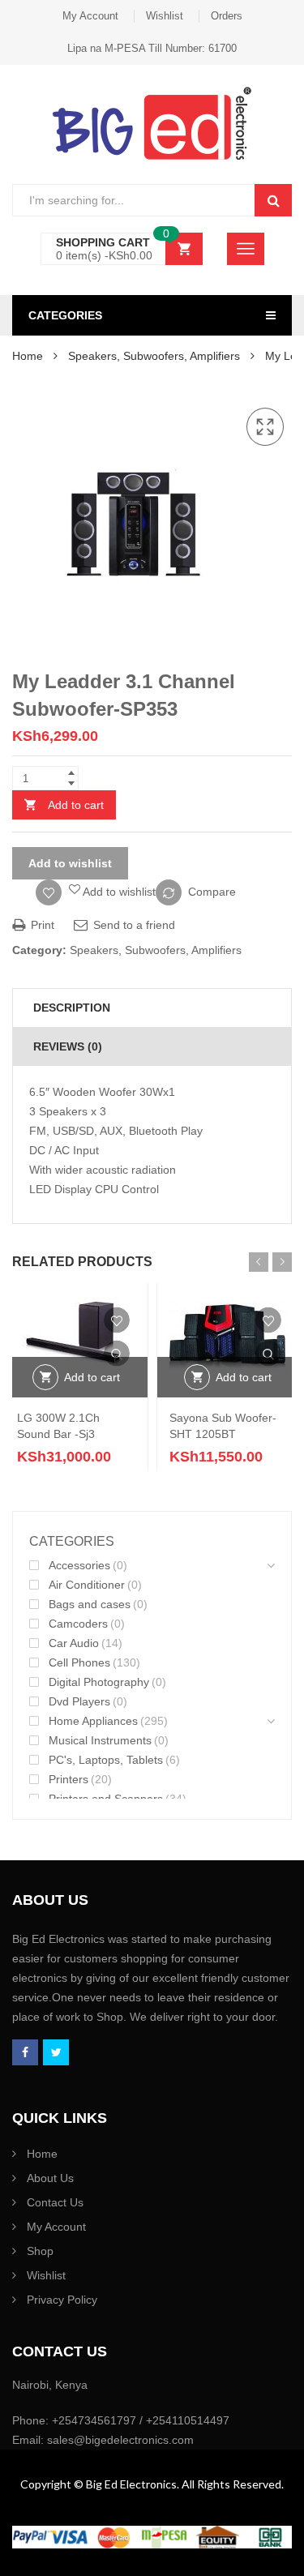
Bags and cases (90, 1604)
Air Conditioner (87, 1585)
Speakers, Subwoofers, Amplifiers (154, 356)
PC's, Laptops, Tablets (106, 1760)
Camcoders (78, 1624)
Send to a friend (133, 925)
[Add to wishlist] (117, 1320)
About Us (50, 2178)
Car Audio (74, 1643)
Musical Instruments (100, 1740)
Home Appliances (93, 1721)
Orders (227, 16)
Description (72, 1008)
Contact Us (55, 2202)
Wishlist (165, 16)
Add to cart (76, 805)
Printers (69, 1779)
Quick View (117, 1354)
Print (41, 925)
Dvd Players (79, 1701)
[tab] (152, 1008)
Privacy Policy (62, 2300)
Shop (40, 2251)
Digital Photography (99, 1682)
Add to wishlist (70, 863)
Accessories (79, 1565)
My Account (90, 16)
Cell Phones (79, 1662)
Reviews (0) (68, 1046)
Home (28, 356)
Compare (212, 892)
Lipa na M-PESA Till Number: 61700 (152, 48)
